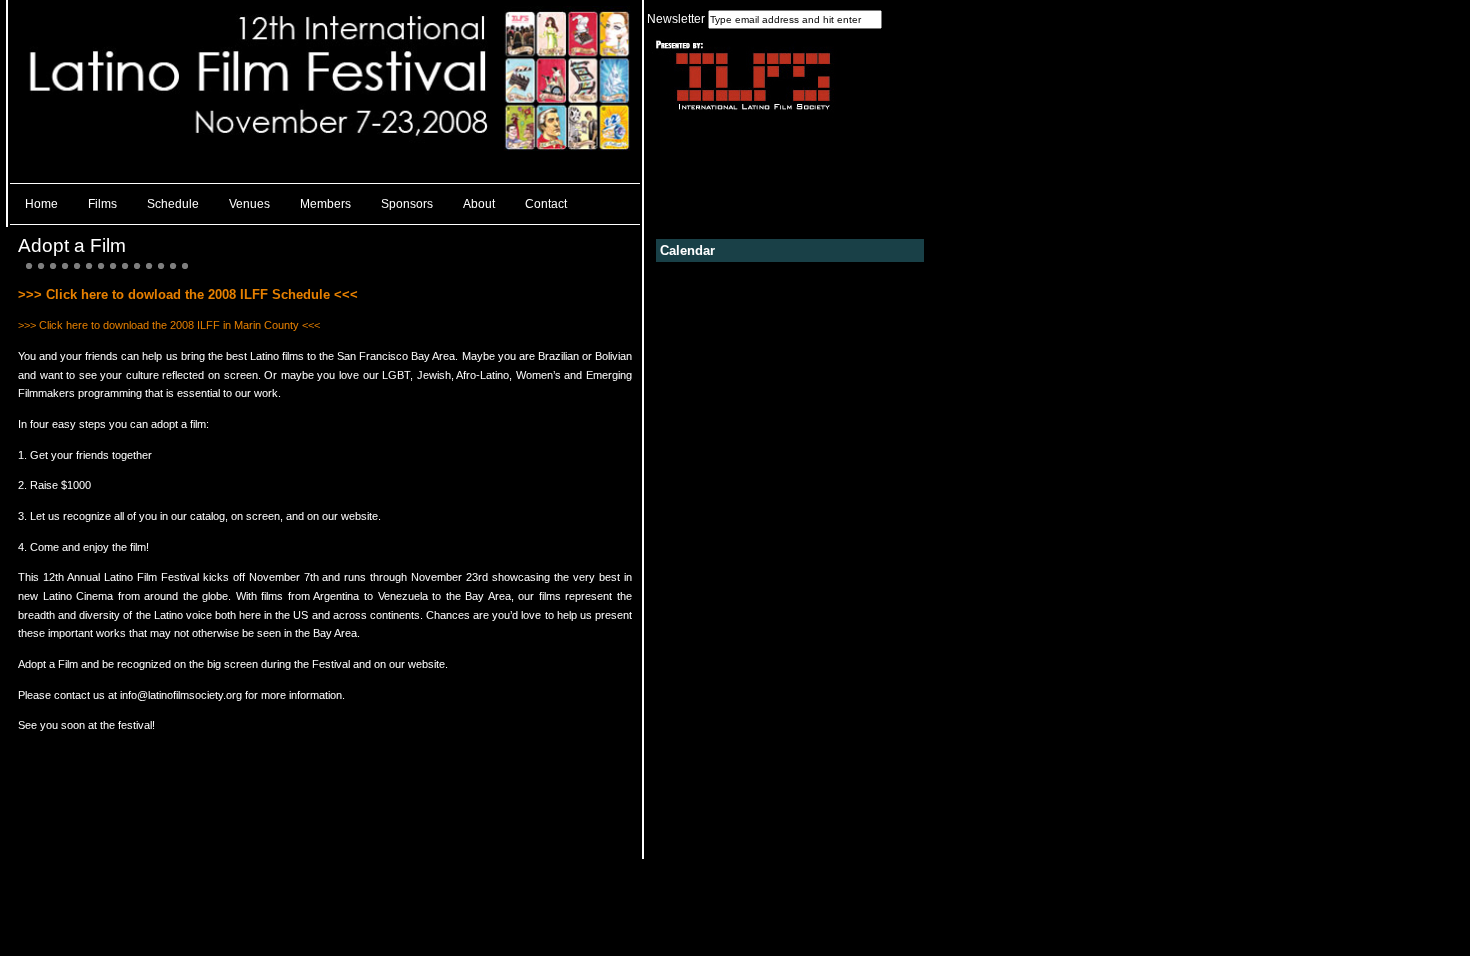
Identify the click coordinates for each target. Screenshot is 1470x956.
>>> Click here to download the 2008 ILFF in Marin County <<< (169, 325)
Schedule (173, 204)
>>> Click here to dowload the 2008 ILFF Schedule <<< (188, 294)
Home (41, 204)
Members (325, 204)
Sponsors (407, 204)
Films (102, 204)
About (479, 204)
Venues (249, 204)
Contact (546, 204)
